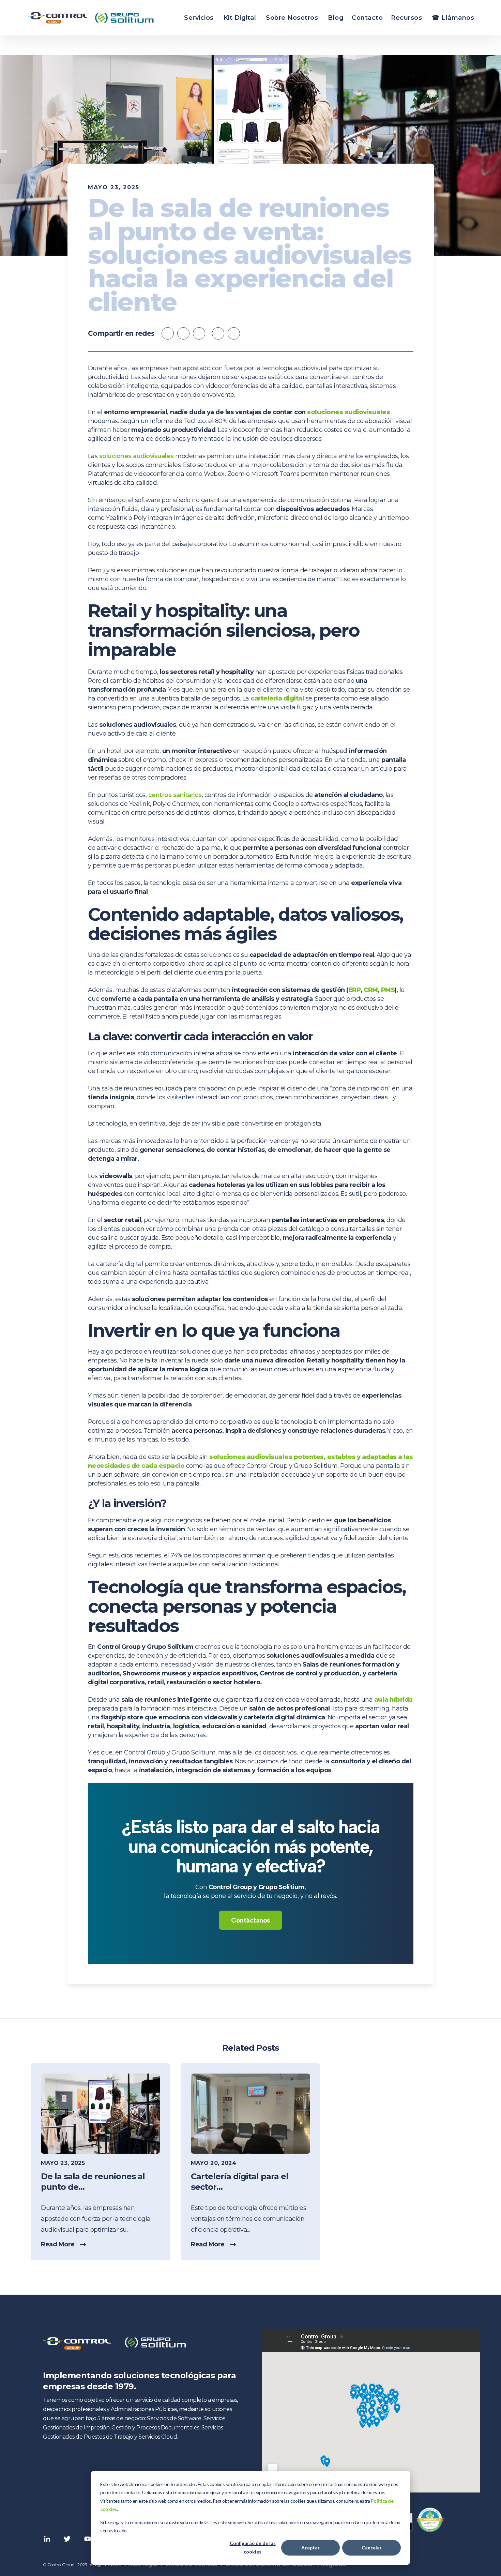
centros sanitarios (175, 795)
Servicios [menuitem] (199, 18)
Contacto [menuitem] (367, 18)
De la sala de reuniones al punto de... (93, 2182)
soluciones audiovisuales (136, 456)
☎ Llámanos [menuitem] (453, 18)
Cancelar (372, 2548)
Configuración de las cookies (253, 2547)
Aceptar (310, 2548)
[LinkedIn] (234, 333)
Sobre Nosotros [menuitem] (292, 18)
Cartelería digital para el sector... (240, 2182)
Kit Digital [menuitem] (240, 18)
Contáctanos (250, 1920)
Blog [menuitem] (336, 18)
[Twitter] (218, 333)
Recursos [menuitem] (406, 18)
